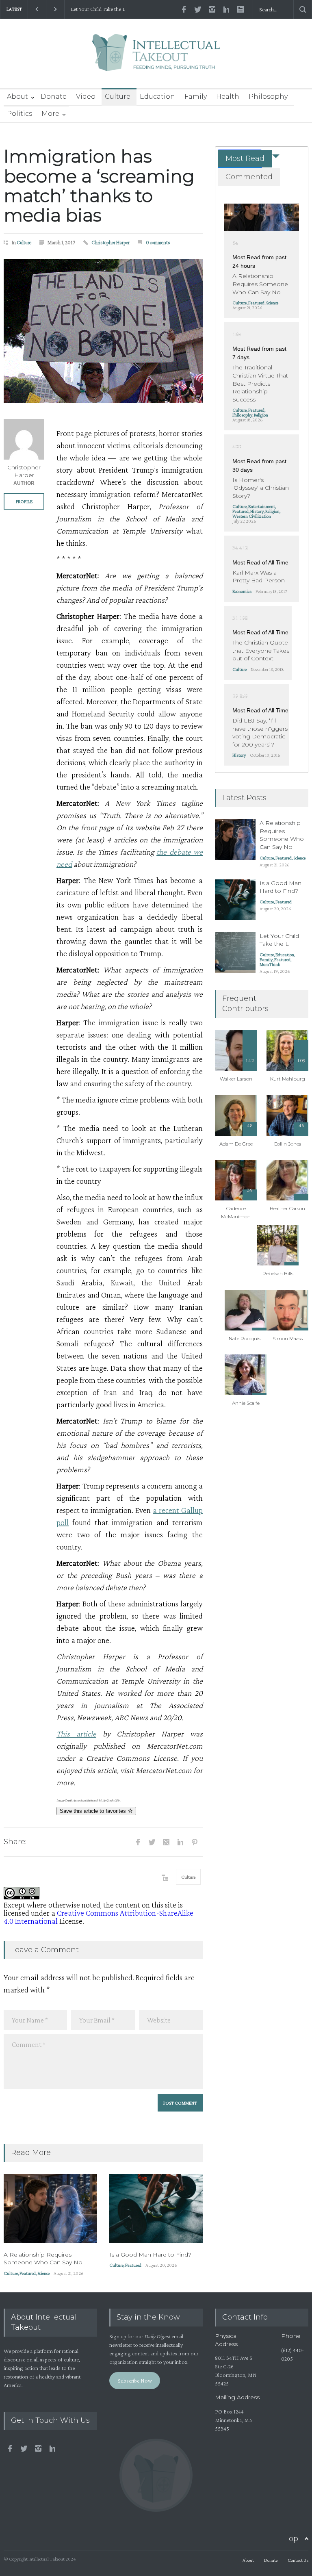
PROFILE (24, 501)
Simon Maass (288, 1338)
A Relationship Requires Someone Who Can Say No (43, 2259)
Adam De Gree (236, 1144)
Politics (19, 114)
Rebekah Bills (278, 1273)
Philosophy (268, 97)
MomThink (270, 964)
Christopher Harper (110, 242)
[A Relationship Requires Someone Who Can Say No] (50, 2208)
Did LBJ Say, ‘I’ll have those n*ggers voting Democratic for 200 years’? (260, 732)
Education (157, 97)
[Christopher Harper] (24, 439)
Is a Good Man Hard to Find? (150, 2255)
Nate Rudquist (246, 1338)
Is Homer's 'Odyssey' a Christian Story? (261, 488)
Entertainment (262, 506)
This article (76, 1734)
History (257, 511)
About (17, 97)
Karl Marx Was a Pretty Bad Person (259, 577)
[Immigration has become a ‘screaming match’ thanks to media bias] (103, 331)
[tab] (240, 159)
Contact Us (298, 2560)
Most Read (245, 158)
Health (228, 97)
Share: (15, 1842)
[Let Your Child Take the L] (235, 953)
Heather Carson (287, 1208)
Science (43, 2273)
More (50, 114)
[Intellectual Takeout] (156, 58)
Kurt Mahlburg (288, 1079)
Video (86, 97)
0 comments (158, 242)
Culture (118, 97)
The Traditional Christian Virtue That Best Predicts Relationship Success (260, 383)
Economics (242, 591)
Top (291, 2539)
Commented (249, 177)
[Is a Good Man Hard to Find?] (156, 2208)
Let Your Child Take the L (98, 9)
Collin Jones (287, 1144)
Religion (261, 415)
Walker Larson (236, 1079)
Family (196, 97)
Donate (54, 97)
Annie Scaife (246, 1403)
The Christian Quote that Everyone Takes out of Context (261, 650)
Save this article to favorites (94, 1811)
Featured (28, 2273)
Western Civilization (252, 516)
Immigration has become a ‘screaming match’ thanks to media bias (99, 186)
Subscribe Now (135, 2381)
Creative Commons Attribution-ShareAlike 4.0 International (99, 1917)
